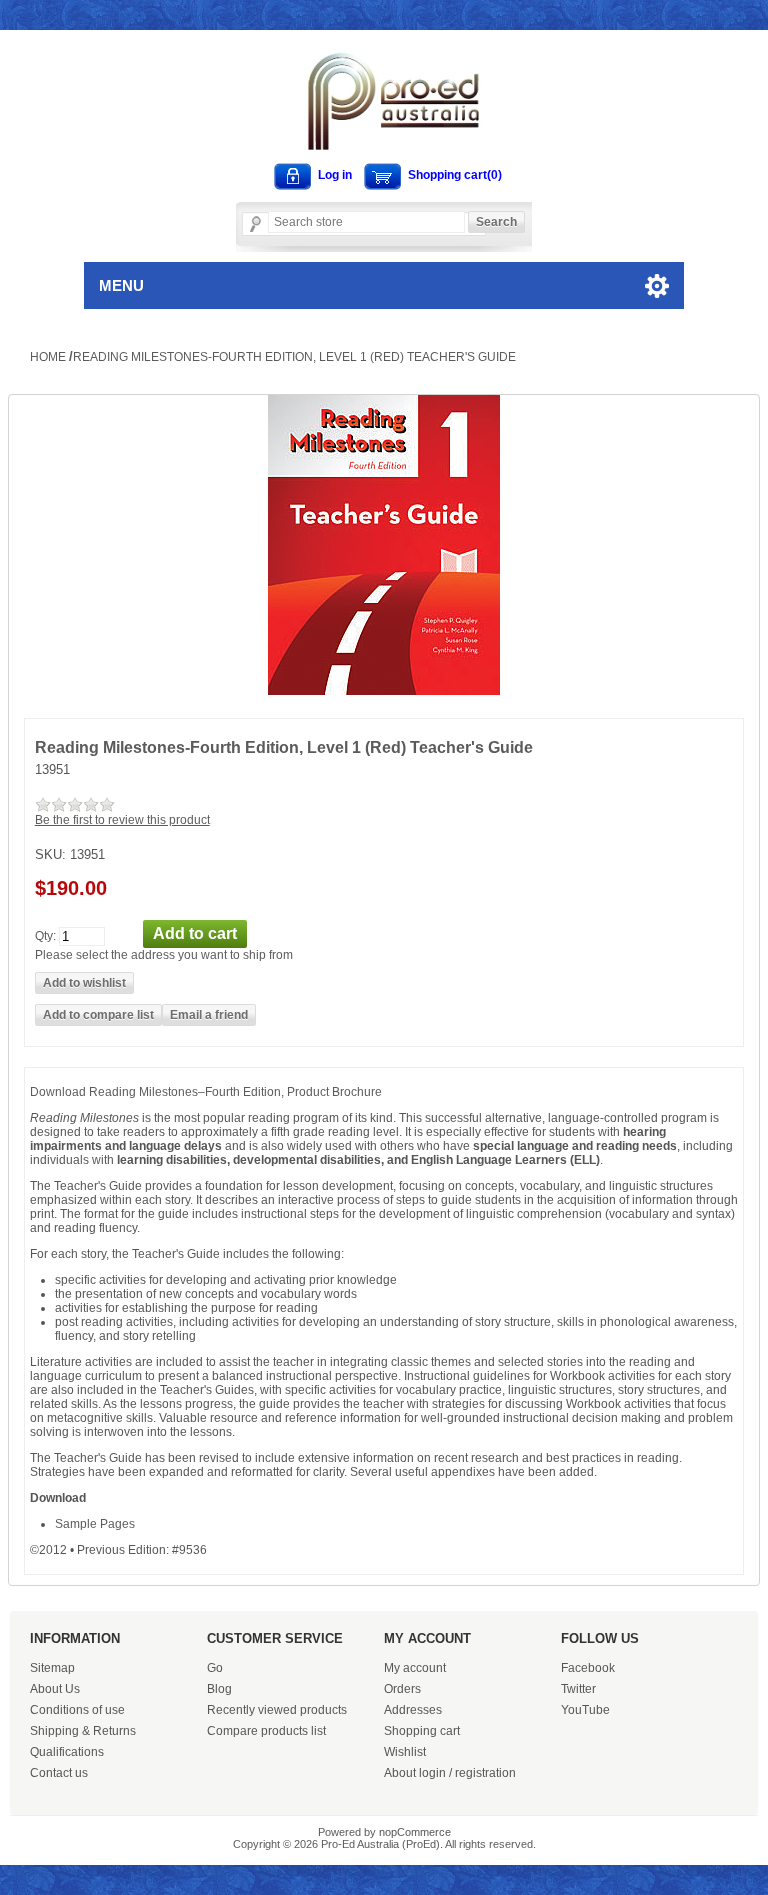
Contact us (59, 1773)
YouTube (585, 1710)
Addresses (413, 1710)
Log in (335, 175)
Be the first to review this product (122, 820)
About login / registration (450, 1773)
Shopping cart (422, 1731)
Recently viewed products (277, 1710)
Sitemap (52, 1668)
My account (415, 1668)
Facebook (588, 1668)
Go (215, 1668)
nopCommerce (415, 1832)
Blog (219, 1689)
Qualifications (67, 1752)
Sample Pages (95, 1524)
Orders (402, 1689)
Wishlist (405, 1752)
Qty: (45, 935)
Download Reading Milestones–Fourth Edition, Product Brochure (206, 1092)
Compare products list (266, 1731)
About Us (55, 1689)
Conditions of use (77, 1710)
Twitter (578, 1689)
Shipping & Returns (83, 1731)
